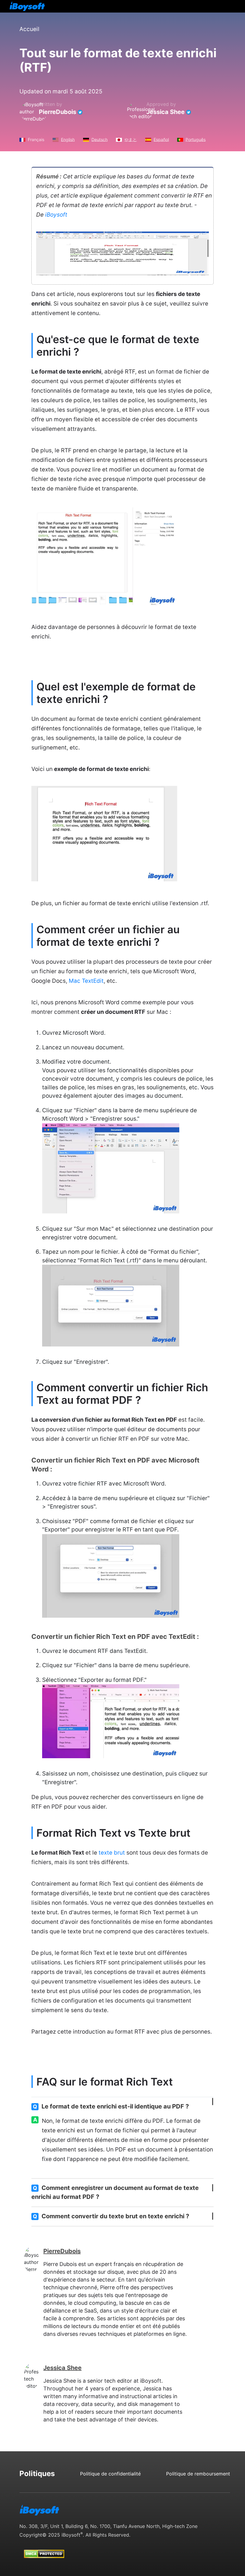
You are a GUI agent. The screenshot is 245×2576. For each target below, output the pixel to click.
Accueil (29, 29)
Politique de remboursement (198, 2474)
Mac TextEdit (86, 981)
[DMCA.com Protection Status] (44, 2548)
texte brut (112, 1853)
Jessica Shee (166, 112)
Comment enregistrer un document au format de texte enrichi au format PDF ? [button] (115, 2192)
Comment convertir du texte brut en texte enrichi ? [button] (111, 2216)
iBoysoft (56, 215)
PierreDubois (58, 112)
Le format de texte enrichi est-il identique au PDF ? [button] (111, 2106)
